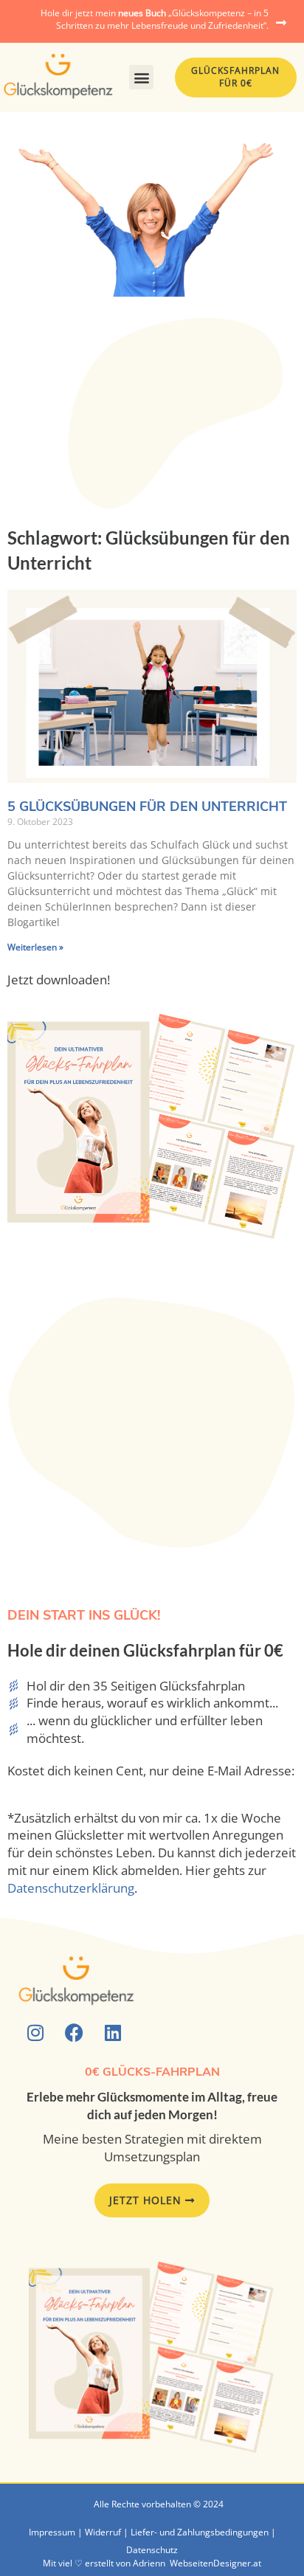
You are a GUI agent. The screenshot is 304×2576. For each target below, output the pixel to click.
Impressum (52, 2532)
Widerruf (103, 2532)
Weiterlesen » (35, 947)
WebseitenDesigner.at (215, 2563)
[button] (141, 77)
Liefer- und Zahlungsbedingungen (200, 2532)
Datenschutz (152, 2550)
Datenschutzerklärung (71, 1888)
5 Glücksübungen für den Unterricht (147, 807)
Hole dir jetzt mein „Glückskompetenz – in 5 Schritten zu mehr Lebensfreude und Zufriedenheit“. (155, 19)
